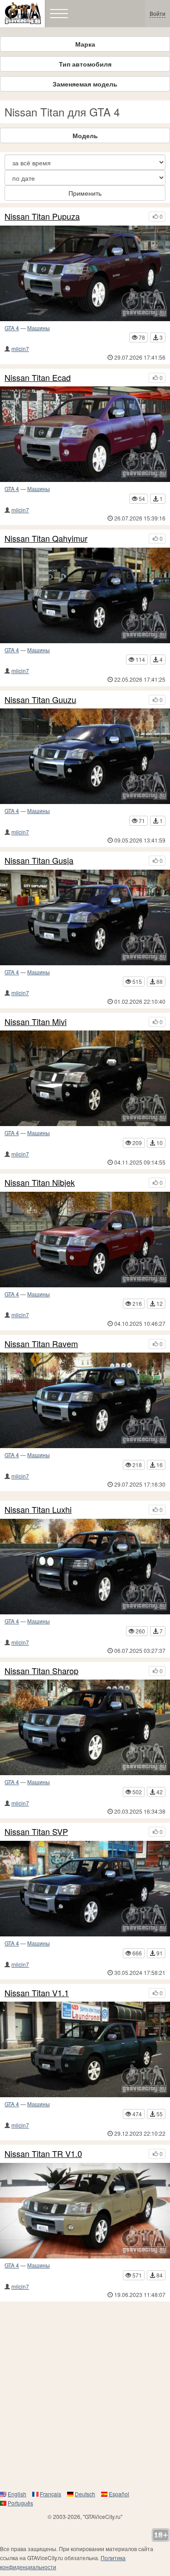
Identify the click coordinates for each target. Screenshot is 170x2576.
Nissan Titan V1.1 (37, 1993)
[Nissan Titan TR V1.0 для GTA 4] (85, 2211)
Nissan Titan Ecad (38, 378)
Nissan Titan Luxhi (38, 1510)
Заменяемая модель (85, 84)
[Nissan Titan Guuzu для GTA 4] (85, 756)
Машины (39, 328)
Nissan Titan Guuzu (40, 700)
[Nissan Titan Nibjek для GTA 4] (85, 1240)
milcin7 (20, 349)
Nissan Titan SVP (36, 1832)
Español (119, 2494)
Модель (85, 135)
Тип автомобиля (85, 64)
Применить (85, 193)
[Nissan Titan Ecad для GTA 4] (85, 434)
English (17, 2494)
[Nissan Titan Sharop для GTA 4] (85, 1727)
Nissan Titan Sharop (41, 1671)
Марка (85, 44)
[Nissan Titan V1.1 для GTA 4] (85, 2049)
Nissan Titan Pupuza (42, 217)
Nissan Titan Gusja (39, 861)
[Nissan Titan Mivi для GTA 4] (85, 1078)
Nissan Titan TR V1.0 (43, 2154)
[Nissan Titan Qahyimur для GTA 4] (85, 595)
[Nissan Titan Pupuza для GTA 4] (85, 273)
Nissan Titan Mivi (36, 1022)
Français (51, 2494)
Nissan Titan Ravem (41, 1344)
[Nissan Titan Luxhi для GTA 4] (85, 1567)
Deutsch (85, 2494)
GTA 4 (12, 328)
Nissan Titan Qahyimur (46, 539)
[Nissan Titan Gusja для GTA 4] (85, 917)
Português (20, 2503)
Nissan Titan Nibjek (40, 1183)
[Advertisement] (85, 2395)
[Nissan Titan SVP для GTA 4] (85, 1889)
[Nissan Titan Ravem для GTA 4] (85, 1400)
